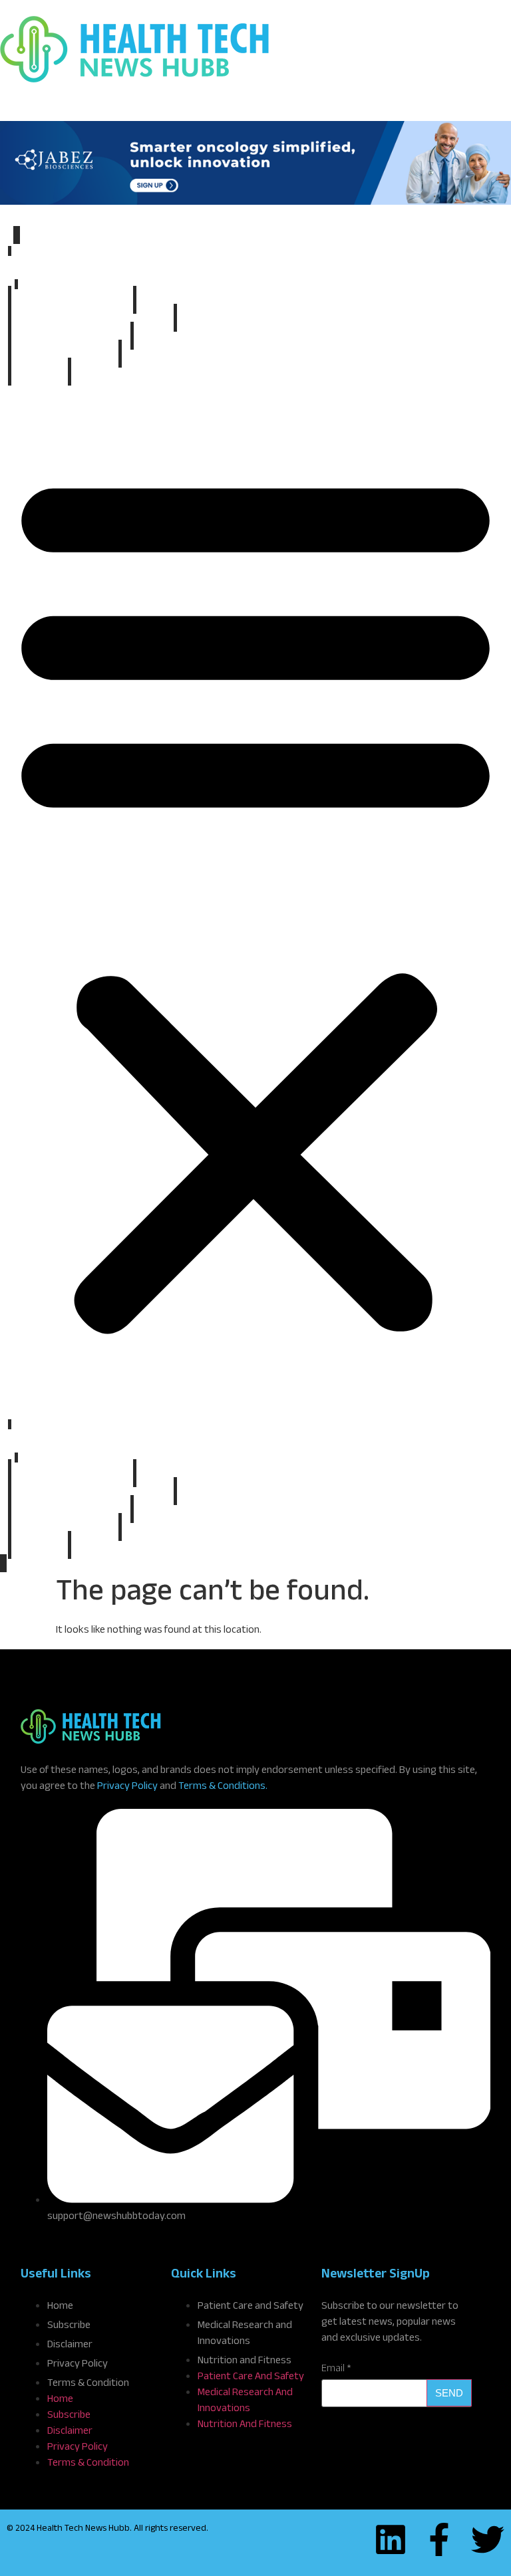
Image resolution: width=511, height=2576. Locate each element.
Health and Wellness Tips (72, 301)
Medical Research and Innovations (92, 319)
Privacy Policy (127, 1787)
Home (255, 268)
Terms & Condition (88, 2384)
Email (336, 2370)
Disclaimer (70, 2346)
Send (449, 2393)
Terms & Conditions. (223, 1787)
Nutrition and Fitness (65, 355)
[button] (255, 899)
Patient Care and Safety (71, 337)
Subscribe (40, 373)
